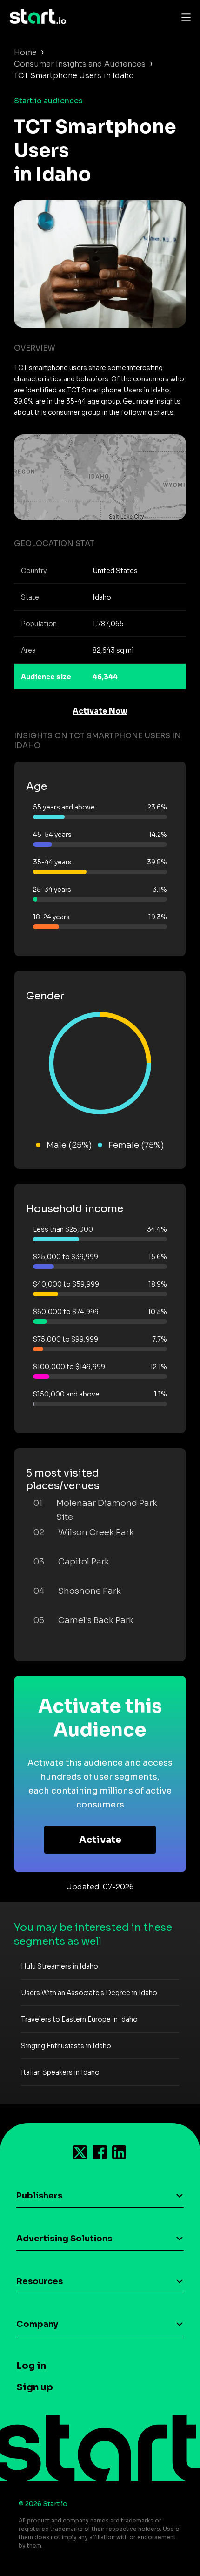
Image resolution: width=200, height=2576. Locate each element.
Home (25, 52)
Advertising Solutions (64, 2239)
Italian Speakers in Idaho (60, 2072)
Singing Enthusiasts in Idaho (66, 2046)
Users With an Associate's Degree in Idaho (89, 1993)
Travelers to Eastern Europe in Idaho (79, 2019)
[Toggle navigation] (184, 17)
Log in (31, 2366)
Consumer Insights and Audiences (80, 64)
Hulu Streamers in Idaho (60, 1966)
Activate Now (100, 711)
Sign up (35, 2387)
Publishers (39, 2196)
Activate (100, 1840)
